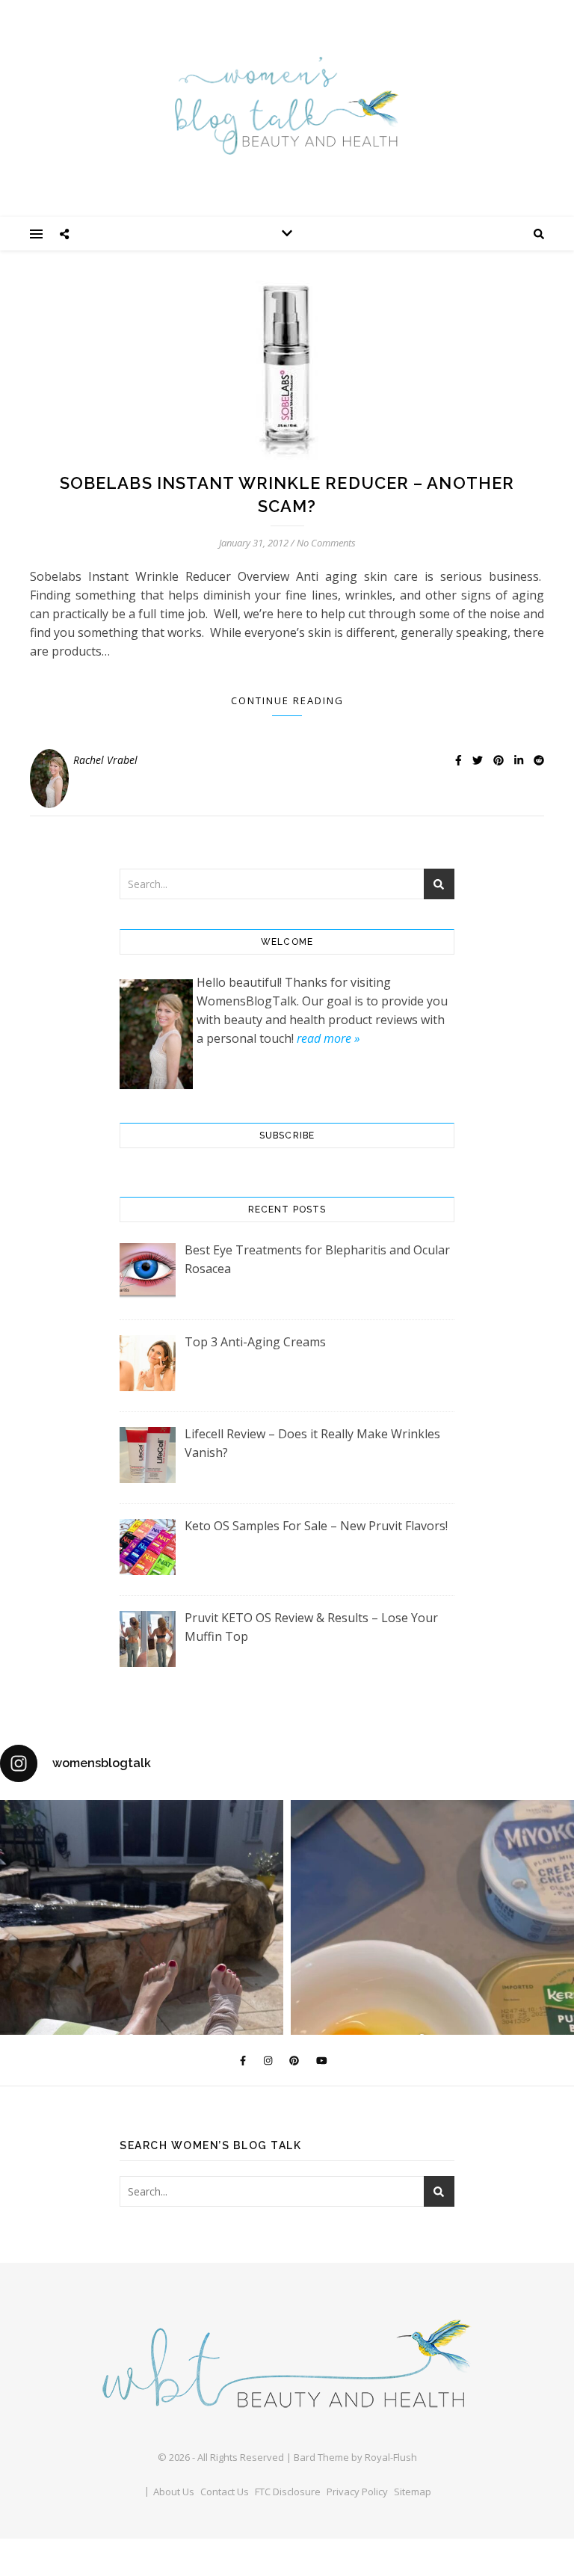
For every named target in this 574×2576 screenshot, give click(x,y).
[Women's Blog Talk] (287, 105)
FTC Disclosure (288, 2492)
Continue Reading (287, 700)
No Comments (326, 543)
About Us (174, 2492)
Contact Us (225, 2492)
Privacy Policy (357, 2492)
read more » (328, 1038)
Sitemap (413, 2492)
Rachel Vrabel (105, 760)
